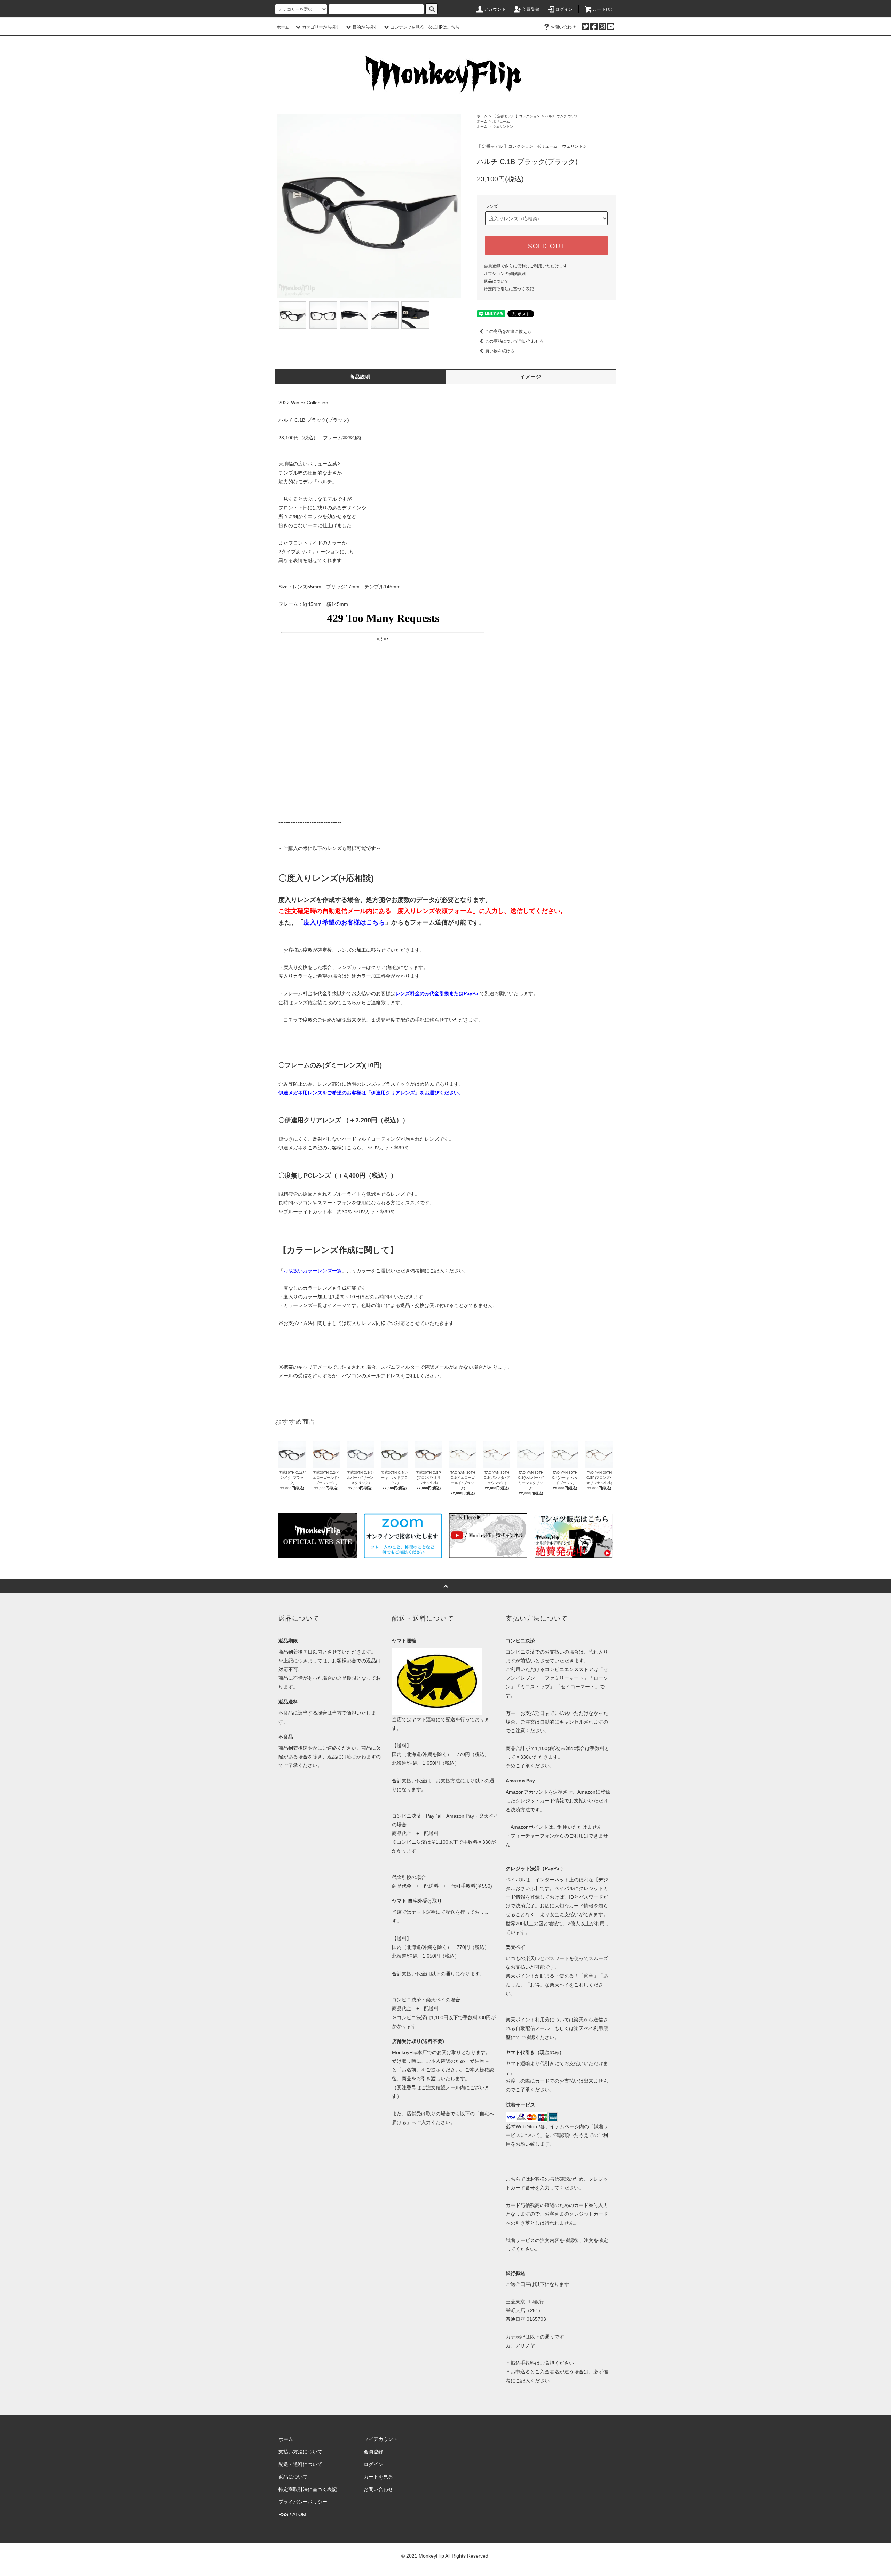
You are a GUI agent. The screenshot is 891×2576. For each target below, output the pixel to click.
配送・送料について (300, 2464)
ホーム (283, 27)
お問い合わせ (563, 27)
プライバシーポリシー (303, 2502)
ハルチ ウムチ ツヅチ (562, 116)
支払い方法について (300, 2452)
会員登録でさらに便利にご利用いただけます (526, 266)
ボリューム (501, 121)
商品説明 (360, 377)
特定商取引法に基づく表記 (509, 289)
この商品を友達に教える (508, 331)
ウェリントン (503, 127)
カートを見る (378, 2477)
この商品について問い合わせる (514, 341)
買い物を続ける (500, 351)
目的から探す (365, 27)
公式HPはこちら (444, 27)
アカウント (495, 9)
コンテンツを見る (407, 27)
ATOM (299, 2514)
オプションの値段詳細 (505, 274)
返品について (496, 281)
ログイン (564, 9)
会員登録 (531, 9)
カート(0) (602, 9)
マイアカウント (381, 2439)
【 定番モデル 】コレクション (516, 116)
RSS (283, 2514)
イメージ (531, 377)
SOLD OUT (546, 245)
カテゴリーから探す (321, 27)
